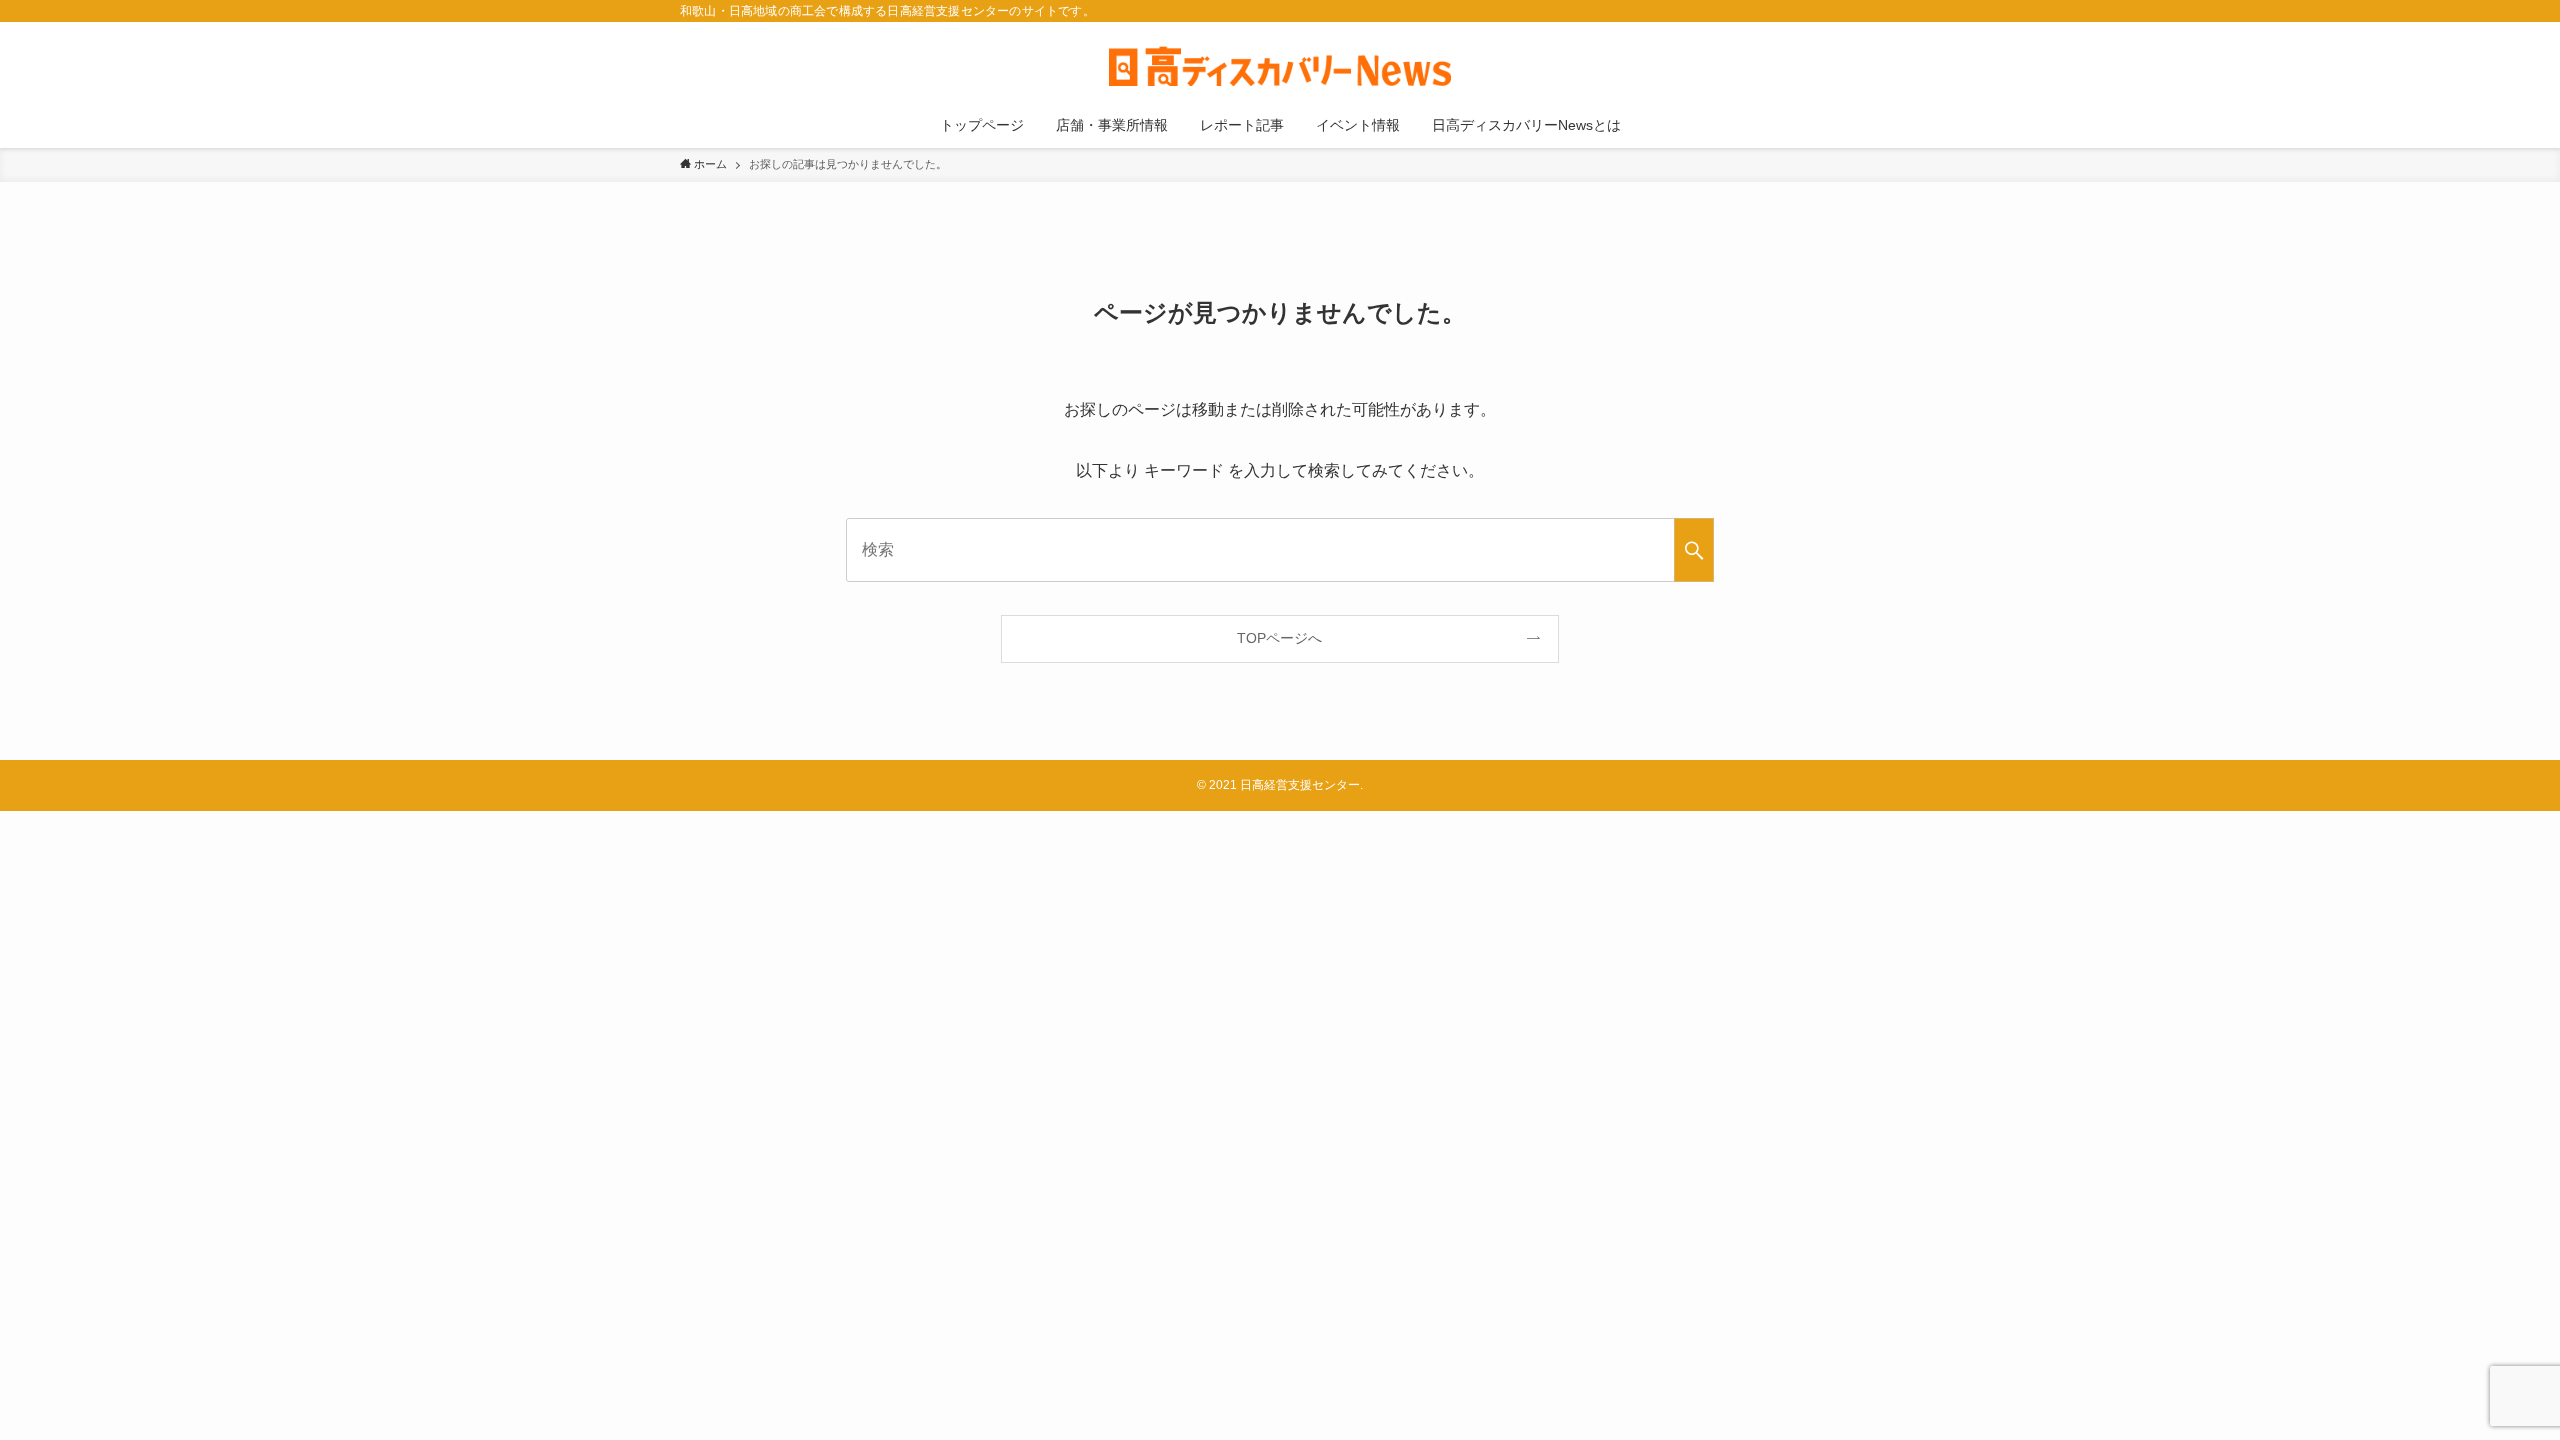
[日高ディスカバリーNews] (1280, 66)
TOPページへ (1279, 638)
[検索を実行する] (1694, 550)
